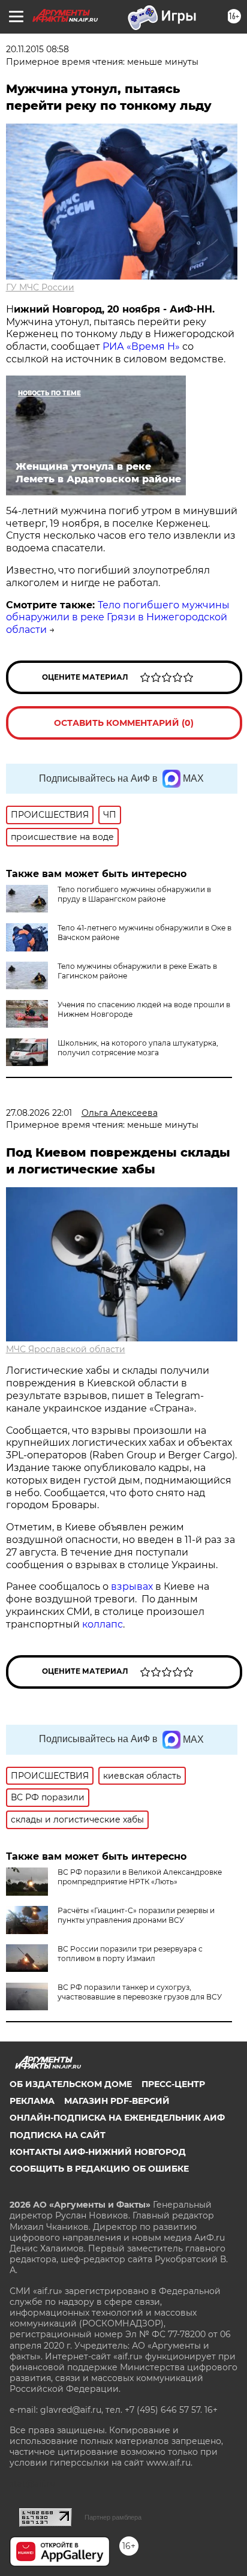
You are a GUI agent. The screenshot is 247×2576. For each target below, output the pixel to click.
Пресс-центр (173, 2084)
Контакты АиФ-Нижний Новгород (98, 2152)
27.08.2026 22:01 (39, 1113)
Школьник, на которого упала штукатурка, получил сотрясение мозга (138, 1048)
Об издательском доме (71, 2084)
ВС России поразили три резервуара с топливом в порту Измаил (130, 1954)
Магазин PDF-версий (117, 2101)
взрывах (133, 1586)
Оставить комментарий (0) (124, 723)
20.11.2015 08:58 (37, 49)
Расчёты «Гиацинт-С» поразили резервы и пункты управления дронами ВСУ (136, 1915)
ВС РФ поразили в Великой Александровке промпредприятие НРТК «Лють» (140, 1877)
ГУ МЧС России (40, 287)
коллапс (103, 1624)
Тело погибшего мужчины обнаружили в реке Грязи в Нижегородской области (118, 618)
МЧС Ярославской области (66, 1349)
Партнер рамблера (113, 2517)
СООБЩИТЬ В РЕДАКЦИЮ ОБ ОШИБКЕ (99, 2169)
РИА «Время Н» (141, 346)
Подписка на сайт (58, 2135)
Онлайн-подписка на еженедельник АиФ (117, 2118)
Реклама (32, 2101)
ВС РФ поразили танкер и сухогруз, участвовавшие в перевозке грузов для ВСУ (140, 1992)
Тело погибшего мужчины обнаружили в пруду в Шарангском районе (134, 894)
